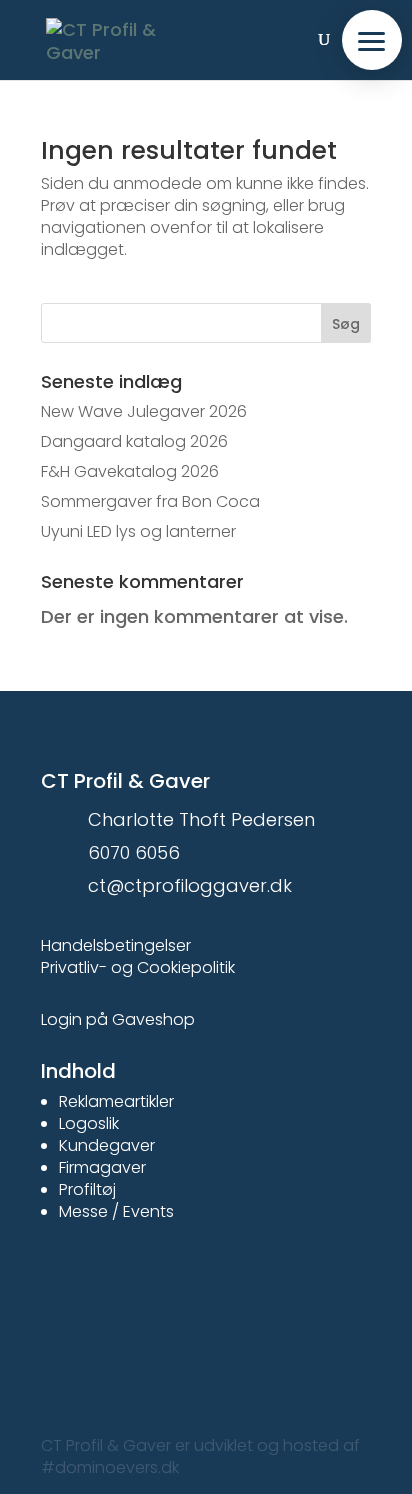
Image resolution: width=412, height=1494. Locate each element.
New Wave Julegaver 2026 (144, 411)
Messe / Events (116, 1211)
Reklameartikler (116, 1101)
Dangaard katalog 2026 (134, 441)
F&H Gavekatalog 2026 (130, 471)
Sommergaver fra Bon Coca (150, 501)
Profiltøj (87, 1189)
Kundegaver (107, 1145)
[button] (372, 40)
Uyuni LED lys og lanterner (138, 531)
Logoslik (89, 1123)
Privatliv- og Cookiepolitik (138, 967)
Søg (346, 324)
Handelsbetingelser (116, 945)
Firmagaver (102, 1167)
